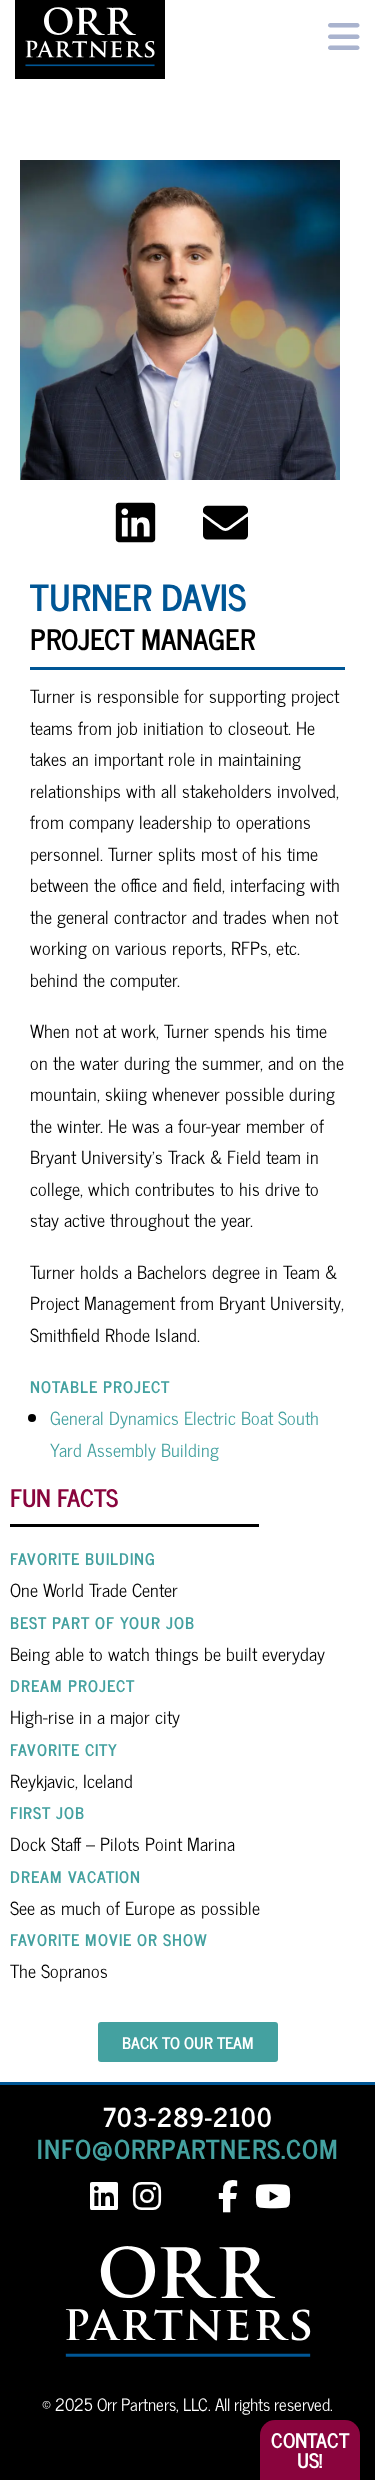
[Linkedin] (135, 522)
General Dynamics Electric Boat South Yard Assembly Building (184, 1433)
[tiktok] (195, 2196)
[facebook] (228, 2196)
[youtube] (271, 2196)
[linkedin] (104, 2196)
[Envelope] (225, 522)
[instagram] (147, 2196)
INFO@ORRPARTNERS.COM (188, 2148)
